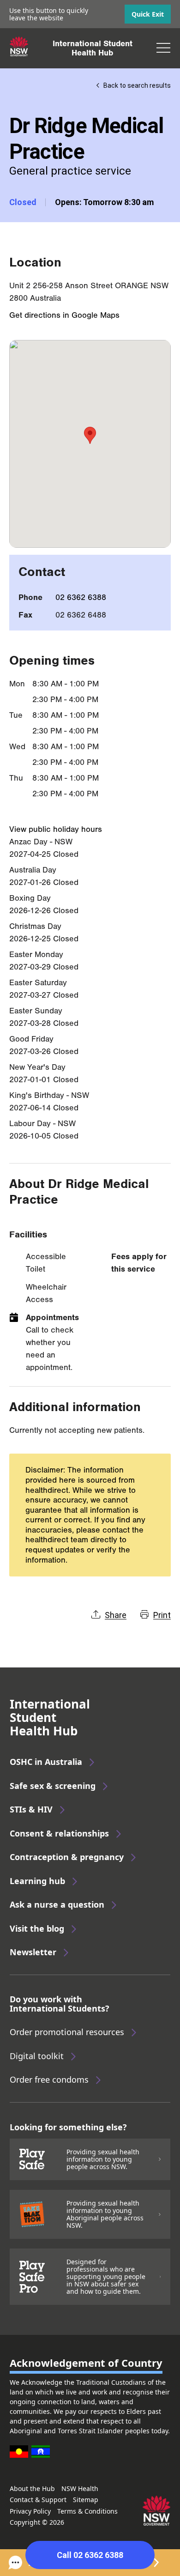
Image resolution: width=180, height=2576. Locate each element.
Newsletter (33, 1952)
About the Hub (32, 2488)
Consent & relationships (59, 1833)
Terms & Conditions (87, 2511)
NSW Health (80, 2488)
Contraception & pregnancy (67, 1857)
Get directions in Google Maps (64, 315)
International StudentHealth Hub (93, 48)
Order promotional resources (67, 2032)
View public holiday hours (56, 829)
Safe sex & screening (53, 1786)
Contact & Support (38, 2500)
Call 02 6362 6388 (90, 2555)
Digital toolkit (37, 2056)
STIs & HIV (31, 1809)
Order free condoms (49, 2079)
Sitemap (86, 2500)
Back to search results (137, 85)
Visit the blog (37, 1928)
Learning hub (37, 1881)
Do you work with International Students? (60, 2004)
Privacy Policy (30, 2511)
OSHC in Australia (46, 1762)
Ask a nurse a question (57, 1904)
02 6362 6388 (81, 597)
